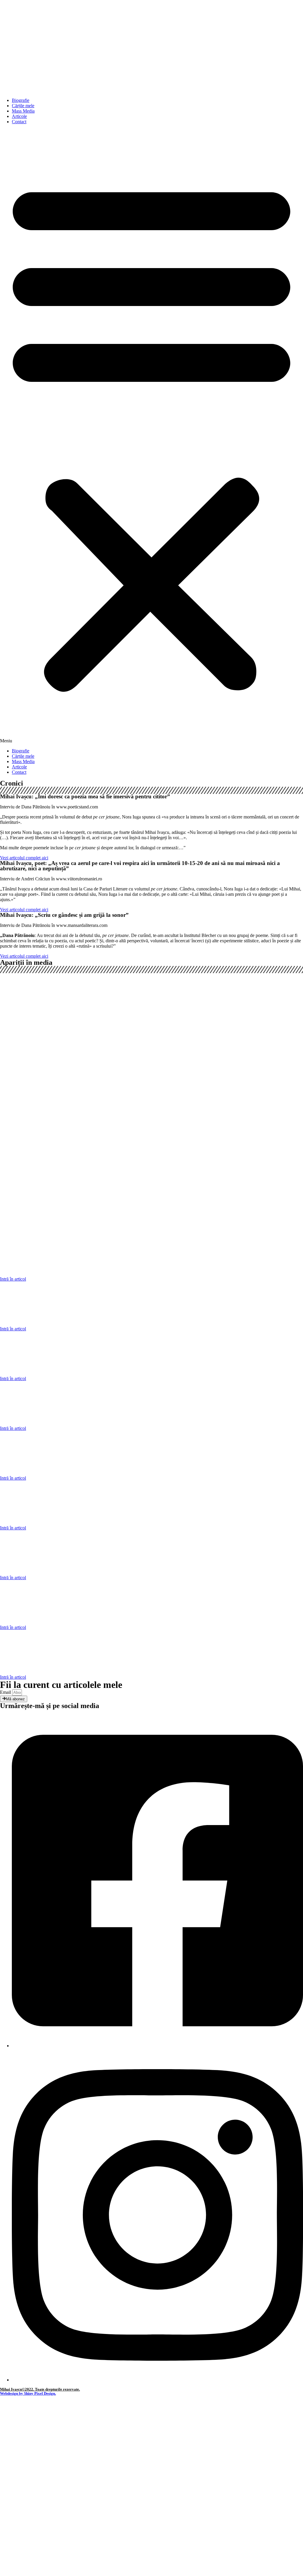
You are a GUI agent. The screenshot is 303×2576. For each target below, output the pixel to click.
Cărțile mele (23, 106)
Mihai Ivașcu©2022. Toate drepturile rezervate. (40, 2389)
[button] (151, 436)
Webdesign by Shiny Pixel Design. (28, 2393)
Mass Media (23, 111)
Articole (19, 116)
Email (6, 1692)
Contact (19, 122)
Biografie (21, 100)
